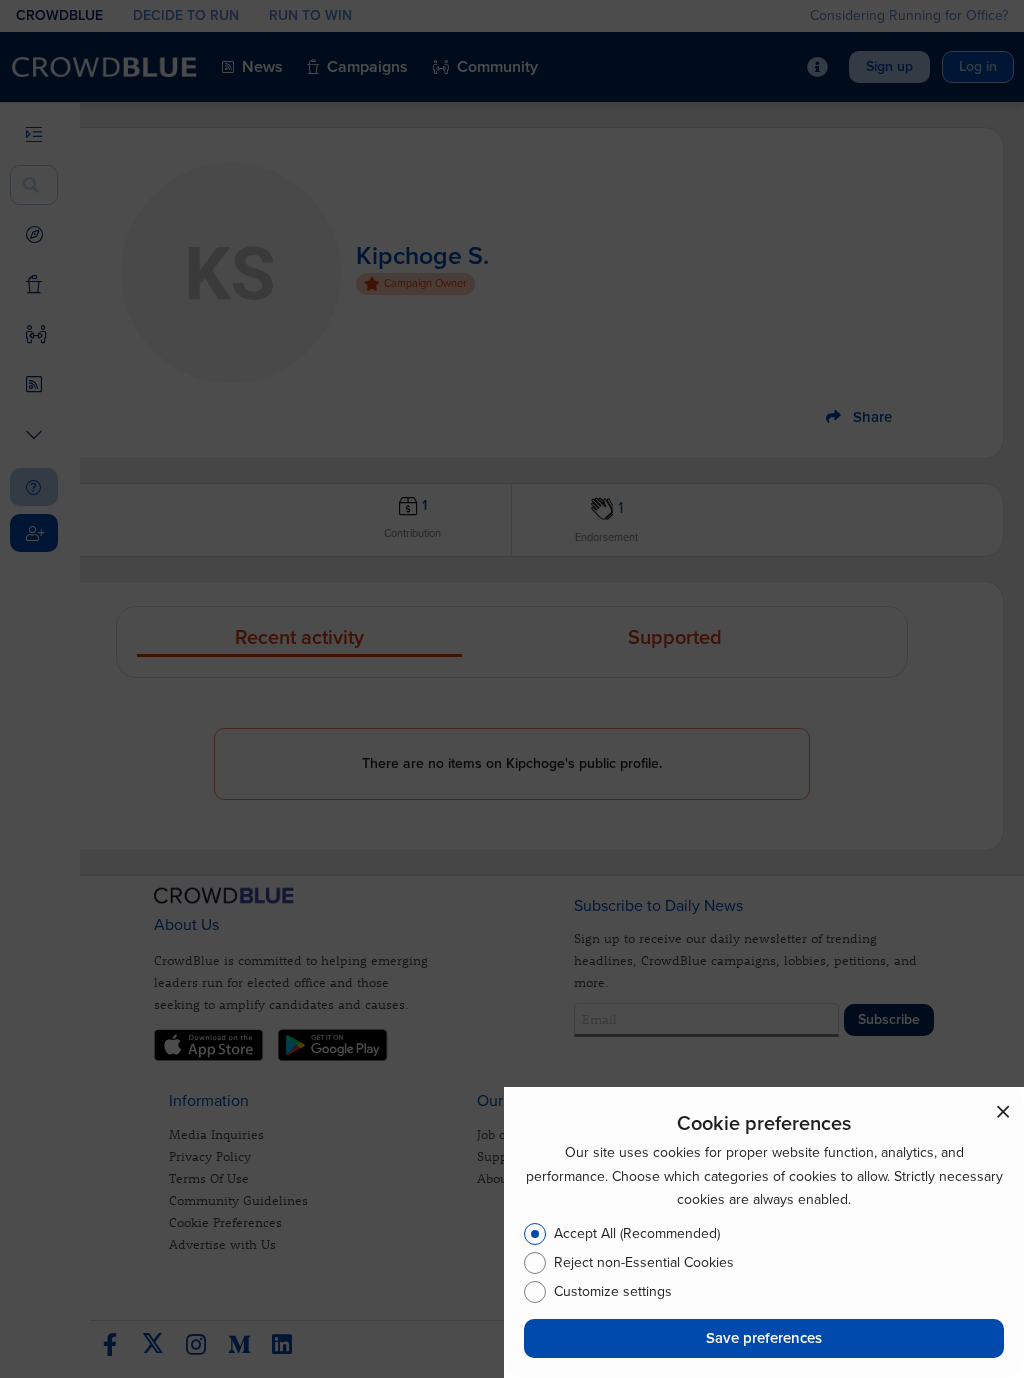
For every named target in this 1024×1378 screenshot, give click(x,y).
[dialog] (764, 1232)
